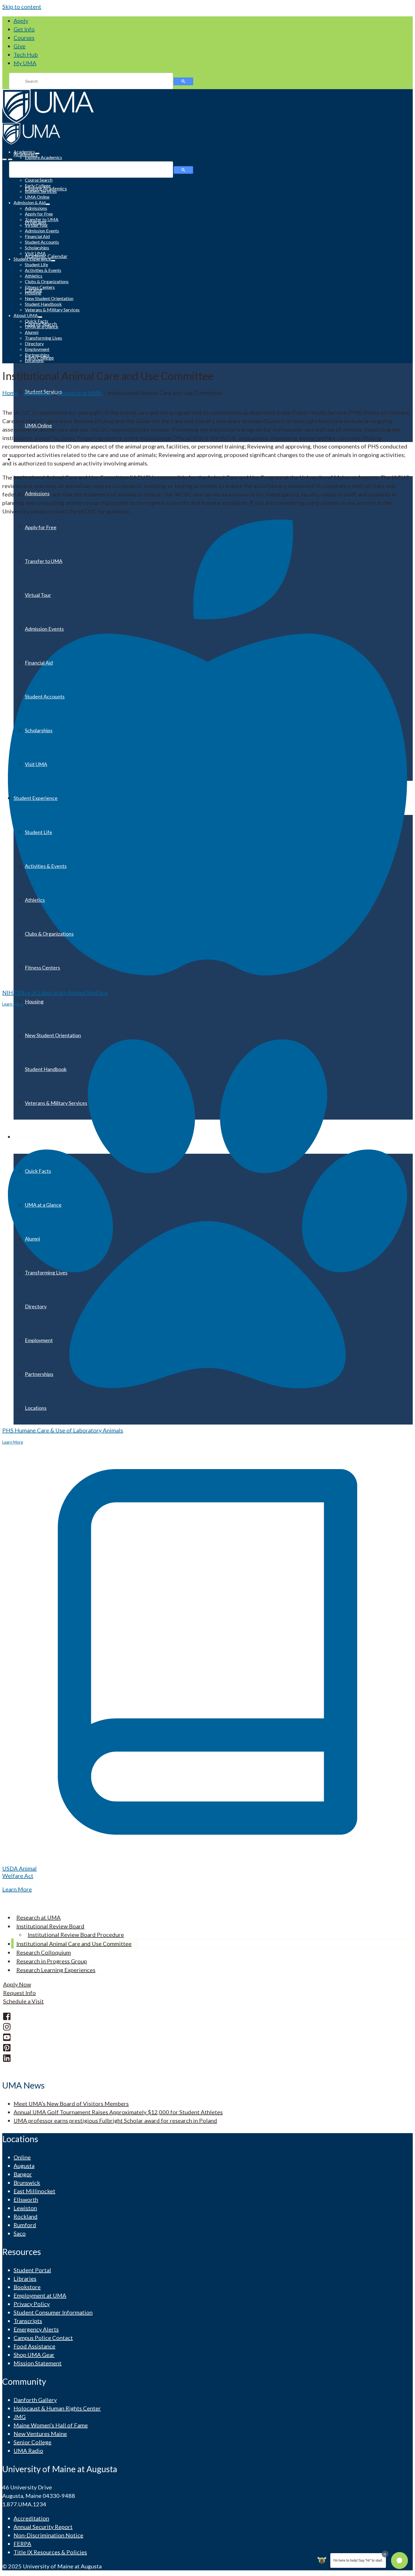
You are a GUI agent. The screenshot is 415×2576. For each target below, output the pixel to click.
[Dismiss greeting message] (385, 2554)
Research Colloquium (44, 1952)
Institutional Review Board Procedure (76, 1935)
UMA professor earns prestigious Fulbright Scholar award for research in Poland (115, 2120)
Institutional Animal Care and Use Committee (74, 1944)
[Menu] (5, 159)
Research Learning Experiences (56, 1970)
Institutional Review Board (50, 1926)
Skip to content (22, 6)
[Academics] (207, 106)
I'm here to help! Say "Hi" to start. (358, 2560)
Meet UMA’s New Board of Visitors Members (71, 2104)
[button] (399, 2560)
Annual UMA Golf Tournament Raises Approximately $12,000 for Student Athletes (118, 2112)
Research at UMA (39, 1917)
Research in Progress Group (52, 1961)
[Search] (10, 159)
